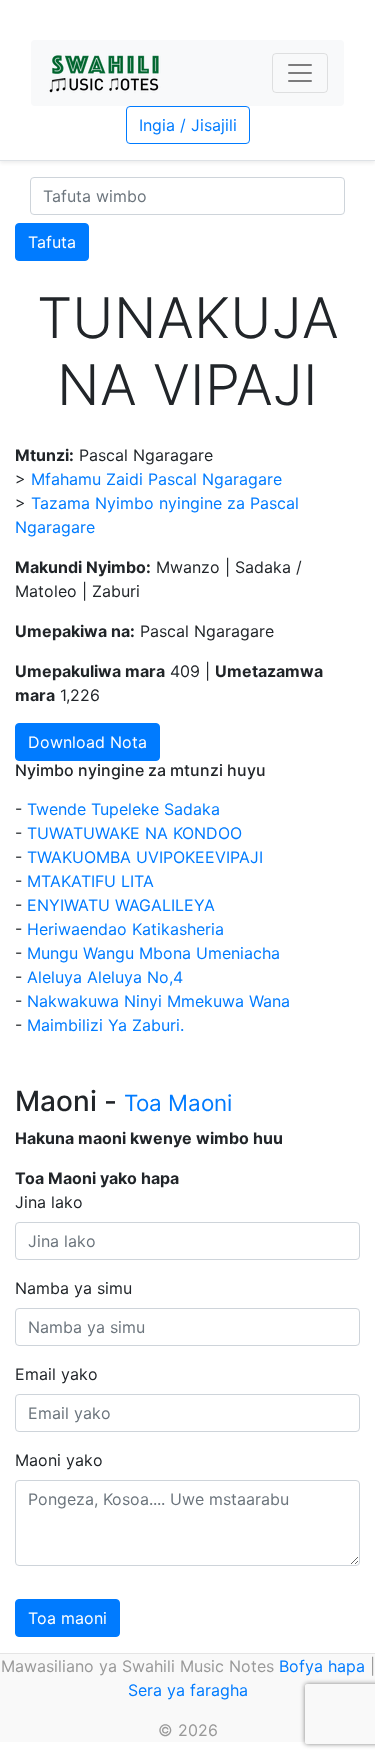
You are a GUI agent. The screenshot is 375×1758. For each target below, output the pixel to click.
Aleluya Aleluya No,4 (105, 977)
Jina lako (49, 1202)
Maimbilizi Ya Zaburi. (105, 1025)
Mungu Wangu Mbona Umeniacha (153, 953)
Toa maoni (67, 1618)
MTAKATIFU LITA (90, 881)
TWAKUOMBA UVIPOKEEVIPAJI (145, 857)
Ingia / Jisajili (188, 125)
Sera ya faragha (188, 1690)
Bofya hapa (322, 1666)
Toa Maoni (178, 1102)
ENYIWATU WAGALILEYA (121, 905)
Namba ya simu (73, 1288)
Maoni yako (59, 1460)
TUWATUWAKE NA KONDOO (134, 833)
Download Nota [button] (87, 742)
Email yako (56, 1374)
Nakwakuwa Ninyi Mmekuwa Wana (158, 1001)
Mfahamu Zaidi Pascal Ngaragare (156, 479)
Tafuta (52, 242)
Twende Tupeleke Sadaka (123, 809)
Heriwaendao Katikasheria (125, 929)
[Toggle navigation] (300, 73)
